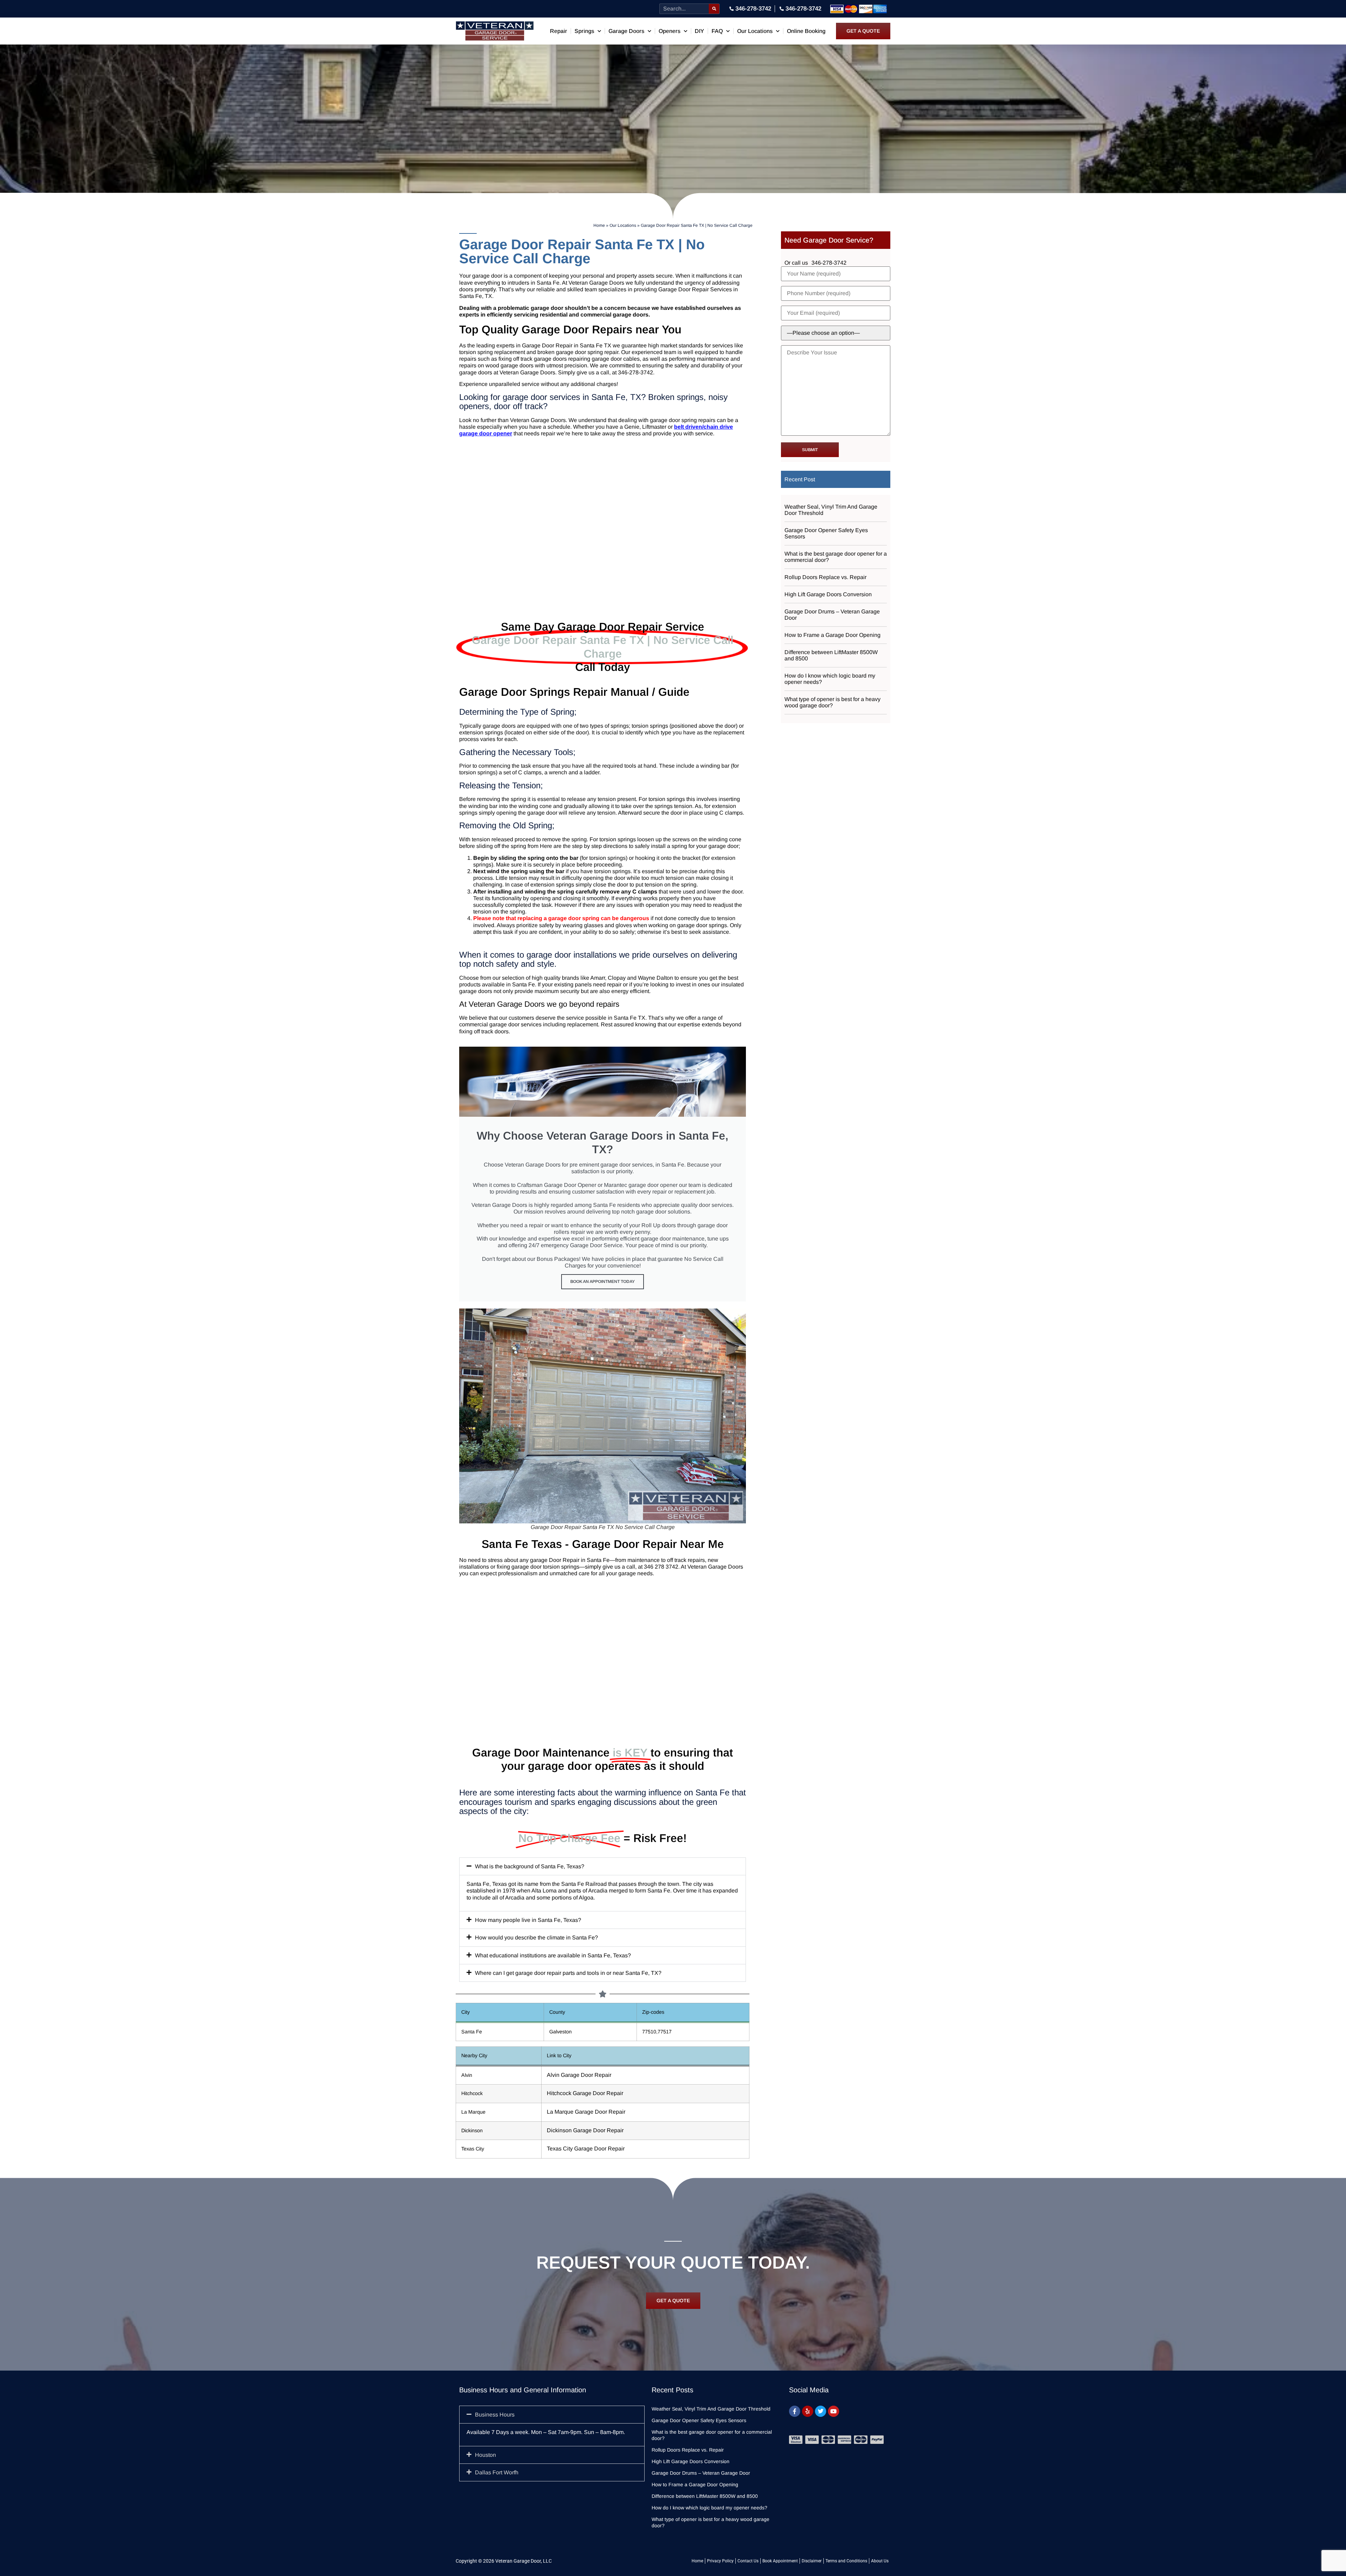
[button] (603, 1866)
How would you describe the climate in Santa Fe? (536, 1938)
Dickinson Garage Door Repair (585, 2130)
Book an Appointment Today (603, 1282)
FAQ (717, 31)
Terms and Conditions (846, 2561)
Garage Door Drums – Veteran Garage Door (832, 615)
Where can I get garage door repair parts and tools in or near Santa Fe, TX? (568, 1973)
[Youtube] (834, 2411)
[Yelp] (808, 2411)
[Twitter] (821, 2411)
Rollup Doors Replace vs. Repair (825, 577)
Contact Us (748, 2561)
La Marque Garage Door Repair (586, 2112)
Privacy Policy (720, 2561)
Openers (669, 31)
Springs (584, 31)
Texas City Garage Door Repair (586, 2149)
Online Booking (806, 31)
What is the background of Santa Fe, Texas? (530, 1866)
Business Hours (495, 2415)
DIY (699, 31)
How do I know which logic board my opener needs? (830, 679)
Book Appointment (780, 2561)
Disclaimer (812, 2561)
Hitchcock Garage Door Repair (585, 2093)
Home (599, 225)
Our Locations (755, 31)
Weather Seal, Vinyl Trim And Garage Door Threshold (831, 510)
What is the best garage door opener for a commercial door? (836, 557)
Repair (559, 31)
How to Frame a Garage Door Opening (832, 635)
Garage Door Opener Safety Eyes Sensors (826, 533)
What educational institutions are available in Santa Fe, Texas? (553, 1955)
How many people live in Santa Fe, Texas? (528, 1920)
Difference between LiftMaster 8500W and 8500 (831, 655)
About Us (880, 2561)
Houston (485, 2455)
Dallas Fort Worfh (497, 2472)
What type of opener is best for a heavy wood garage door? (832, 702)
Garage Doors (626, 31)
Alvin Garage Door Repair (579, 2075)
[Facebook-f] (795, 2411)
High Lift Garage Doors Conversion (828, 594)
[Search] (714, 9)
